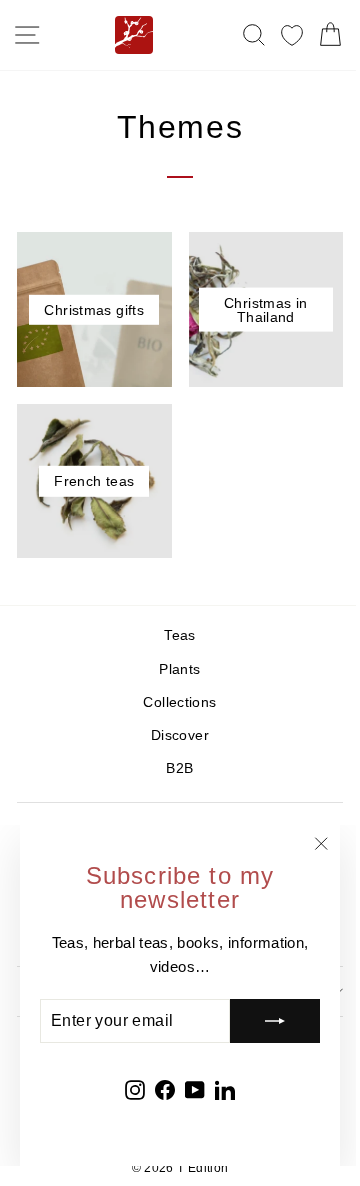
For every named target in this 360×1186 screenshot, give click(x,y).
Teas (179, 635)
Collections (179, 702)
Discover (180, 735)
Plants (179, 669)
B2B (179, 768)
